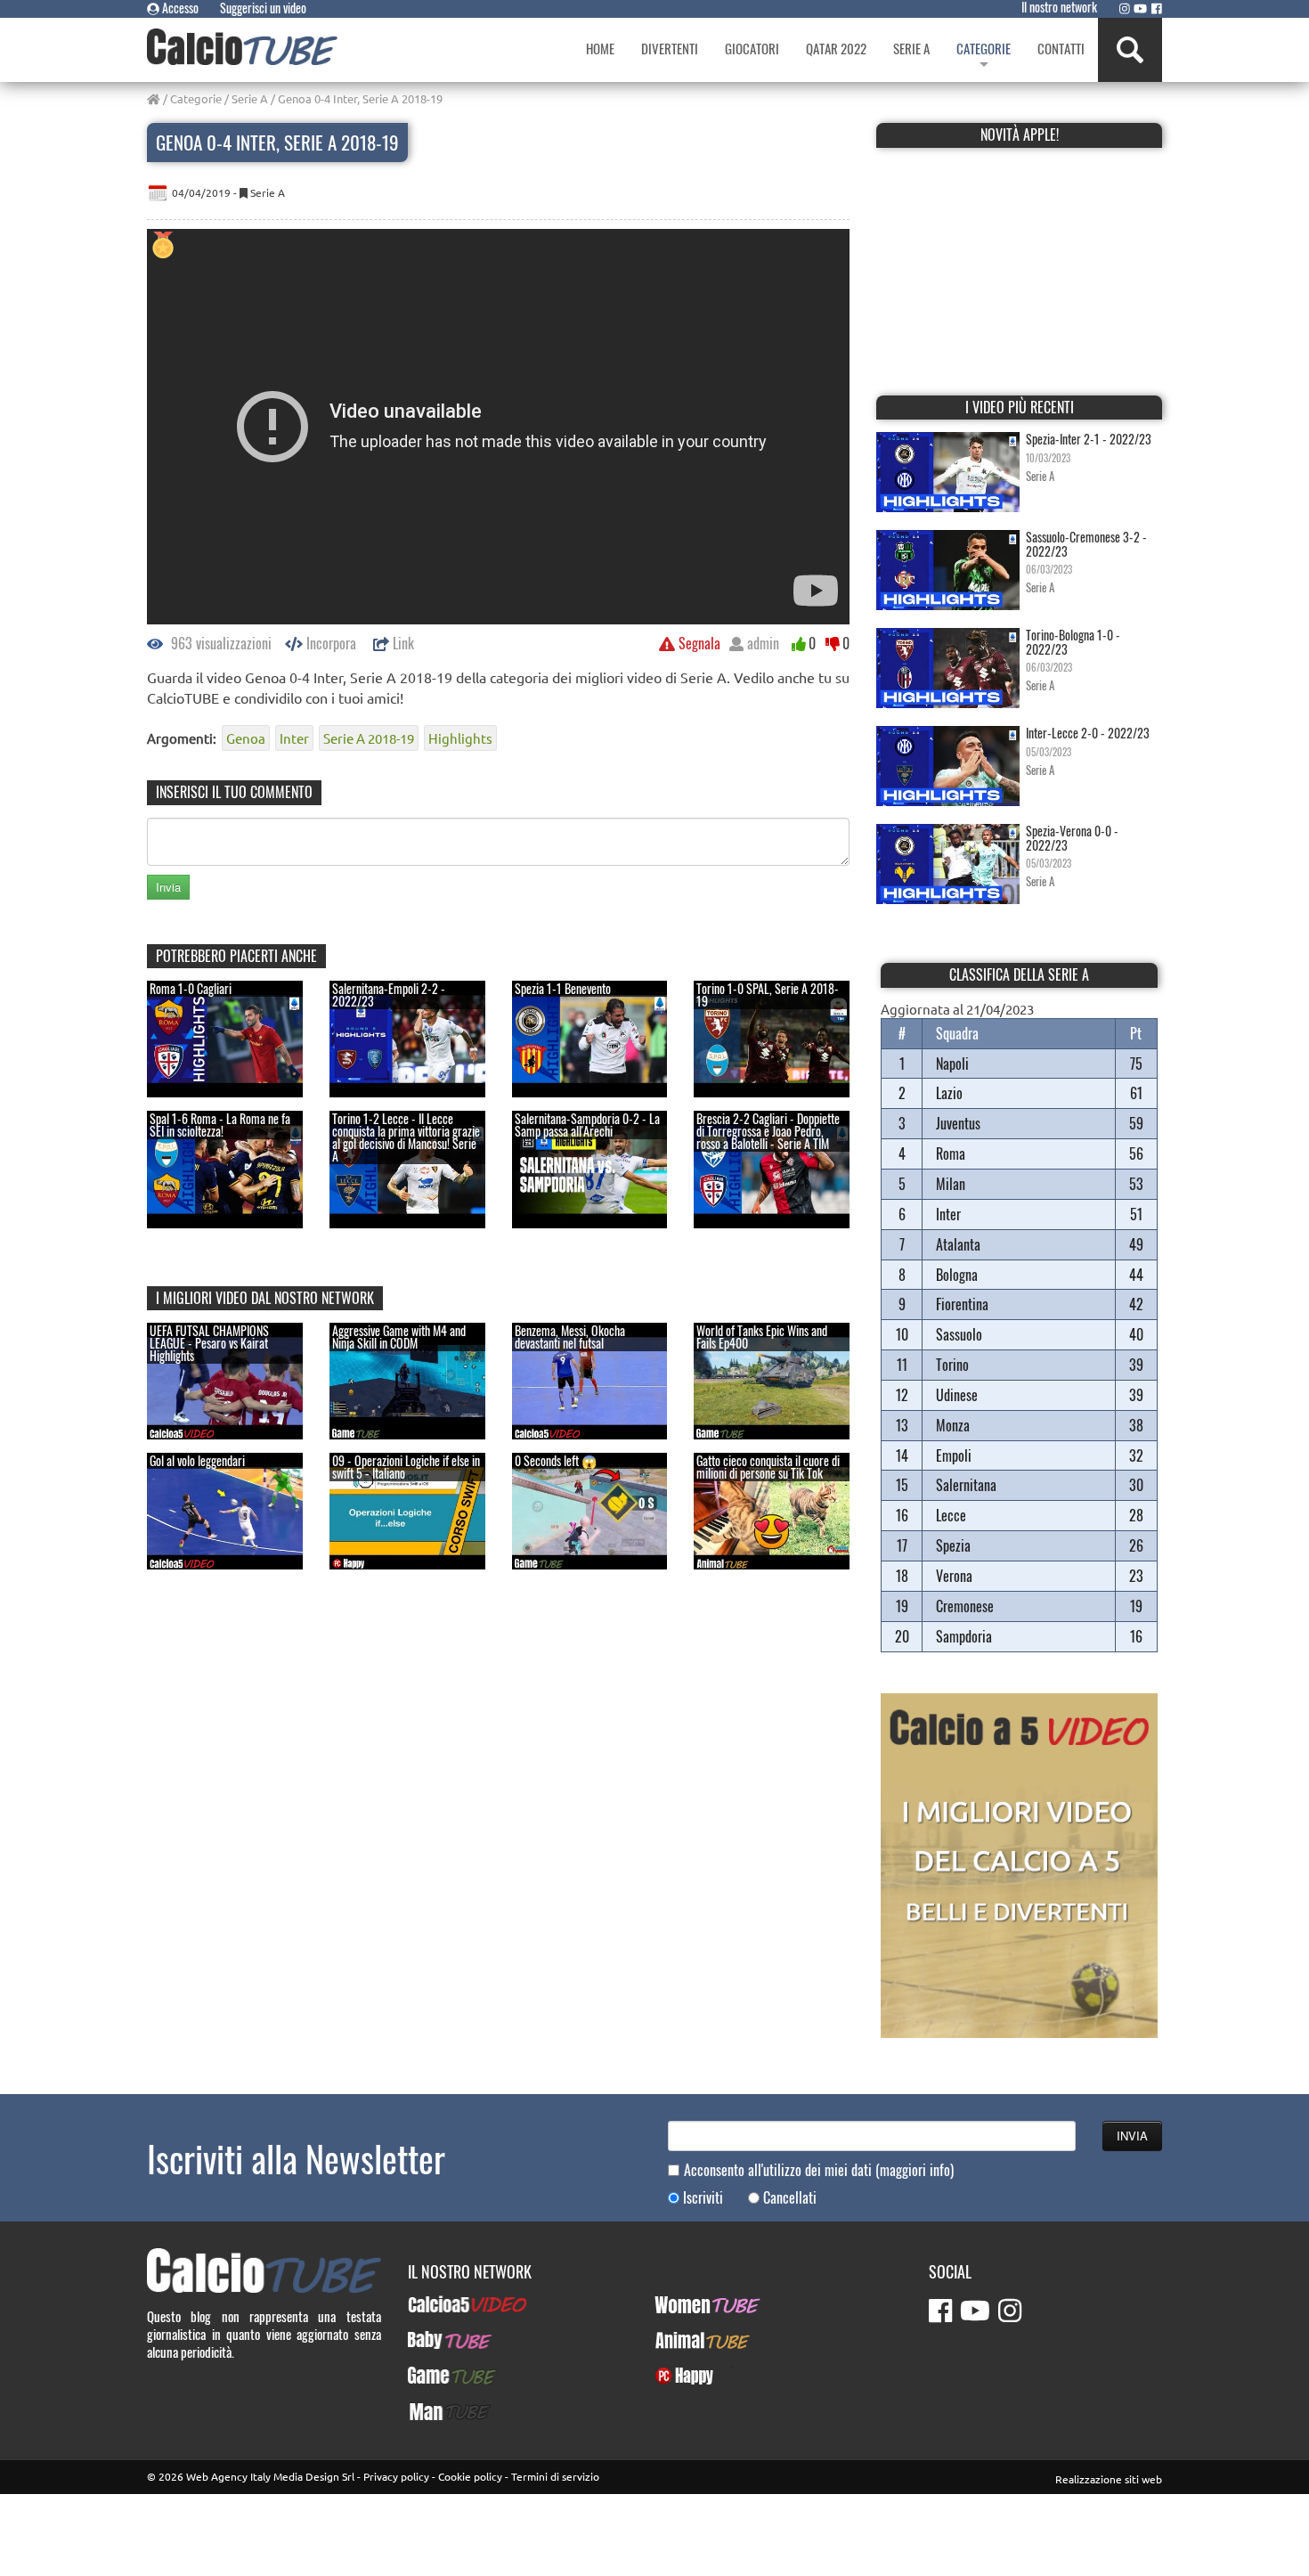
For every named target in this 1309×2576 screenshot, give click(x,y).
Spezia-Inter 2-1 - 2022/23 (1089, 439)
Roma (951, 1153)
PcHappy (677, 2376)
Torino (952, 1365)
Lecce (951, 1515)
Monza (953, 1425)
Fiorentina (962, 1304)
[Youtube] (1140, 8)
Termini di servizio (555, 2476)
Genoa (246, 738)
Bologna (957, 1275)
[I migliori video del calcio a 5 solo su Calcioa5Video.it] (1019, 1863)
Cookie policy (470, 2476)
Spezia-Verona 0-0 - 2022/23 (1072, 837)
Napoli (952, 1064)
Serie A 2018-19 (369, 738)
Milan (951, 1184)
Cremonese (965, 1606)
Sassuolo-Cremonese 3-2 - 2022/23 (1086, 543)
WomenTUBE (688, 2304)
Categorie (196, 98)
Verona (954, 1576)
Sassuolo (959, 1334)
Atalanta (958, 1244)
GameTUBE (437, 2376)
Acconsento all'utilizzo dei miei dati (819, 2170)
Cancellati (790, 2198)
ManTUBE (433, 2411)
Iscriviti (703, 2198)
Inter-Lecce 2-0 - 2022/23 (1088, 733)
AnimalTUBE (687, 2340)
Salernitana (966, 1485)
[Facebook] (1157, 8)
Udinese (957, 1395)
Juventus (958, 1123)
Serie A (250, 98)
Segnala (698, 643)
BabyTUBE (434, 2340)
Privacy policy (396, 2476)
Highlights (460, 738)
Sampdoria (964, 1636)
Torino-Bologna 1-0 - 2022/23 (1073, 641)
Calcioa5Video (446, 2304)
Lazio (949, 1093)
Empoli (954, 1455)
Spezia (953, 1545)
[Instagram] (1125, 8)
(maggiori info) (915, 2170)
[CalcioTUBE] (242, 47)
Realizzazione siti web (1109, 2479)
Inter (294, 738)
